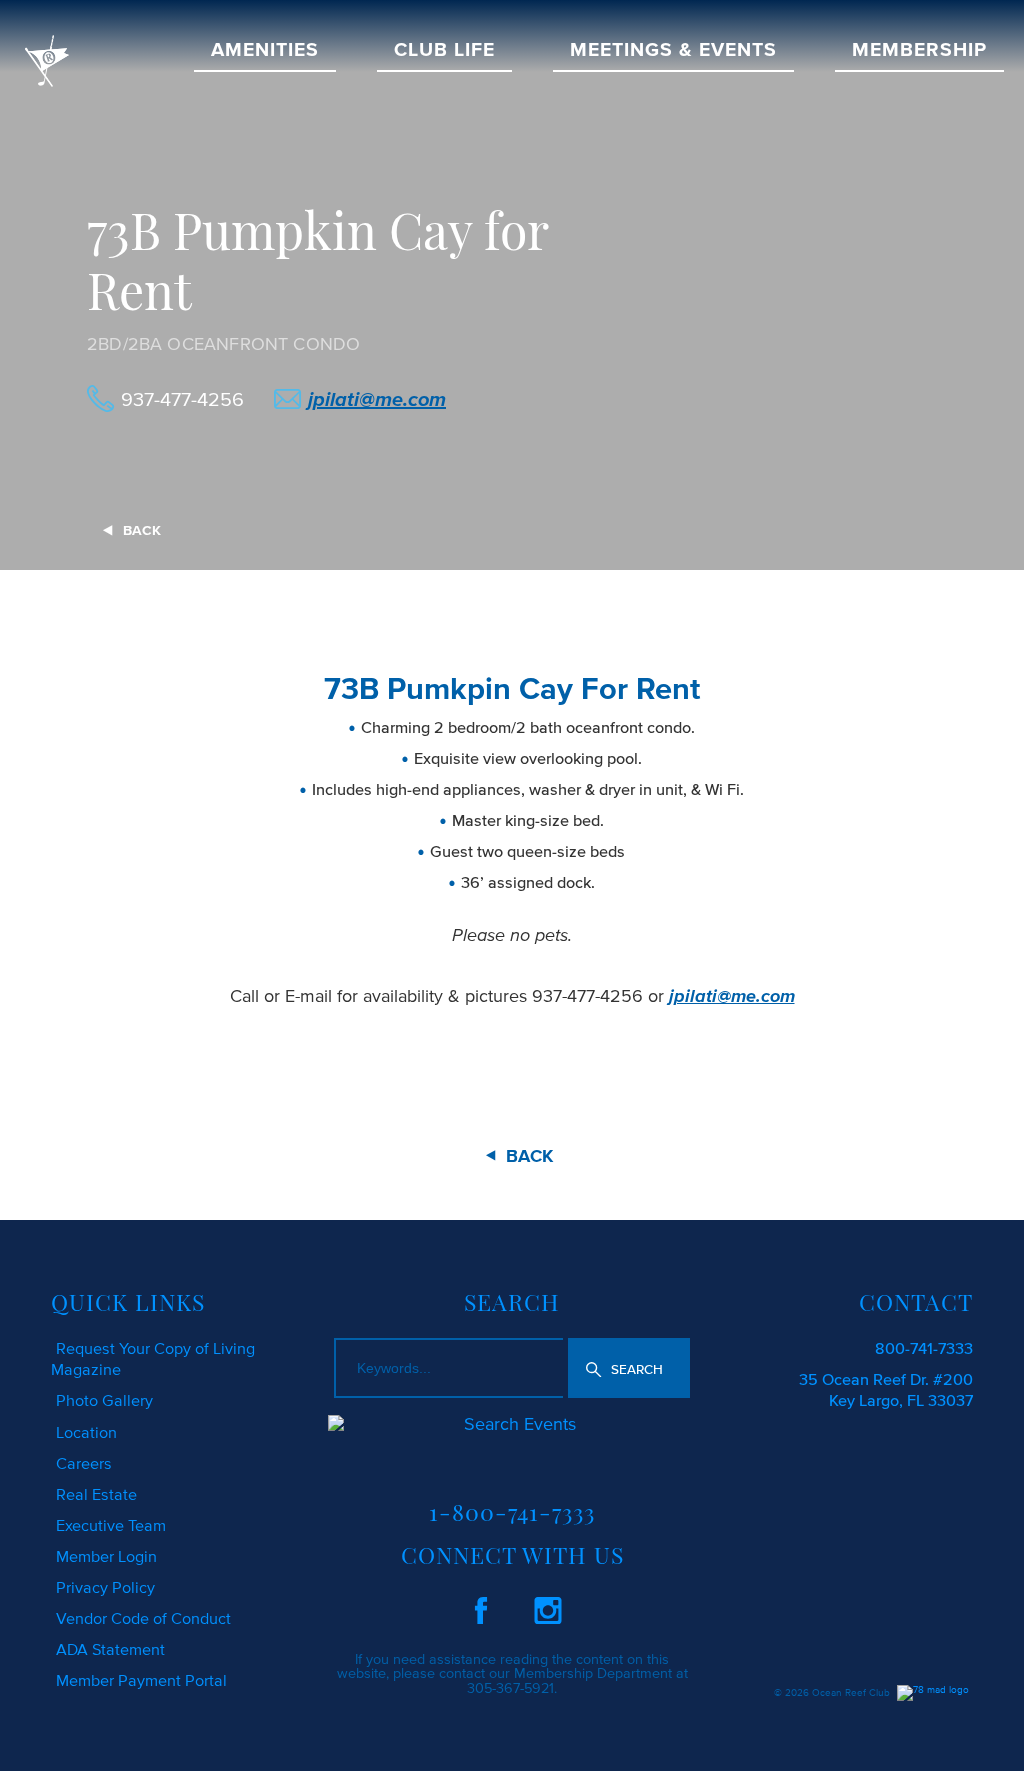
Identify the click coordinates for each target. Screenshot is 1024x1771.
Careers (84, 1463)
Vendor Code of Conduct (143, 1618)
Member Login (106, 1556)
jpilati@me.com (377, 399)
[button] (629, 1368)
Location (86, 1432)
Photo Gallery (104, 1400)
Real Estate (96, 1494)
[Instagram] (548, 1607)
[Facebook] (481, 1607)
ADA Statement (110, 1649)
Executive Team (111, 1525)
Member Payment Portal (141, 1680)
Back (142, 530)
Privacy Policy (105, 1587)
